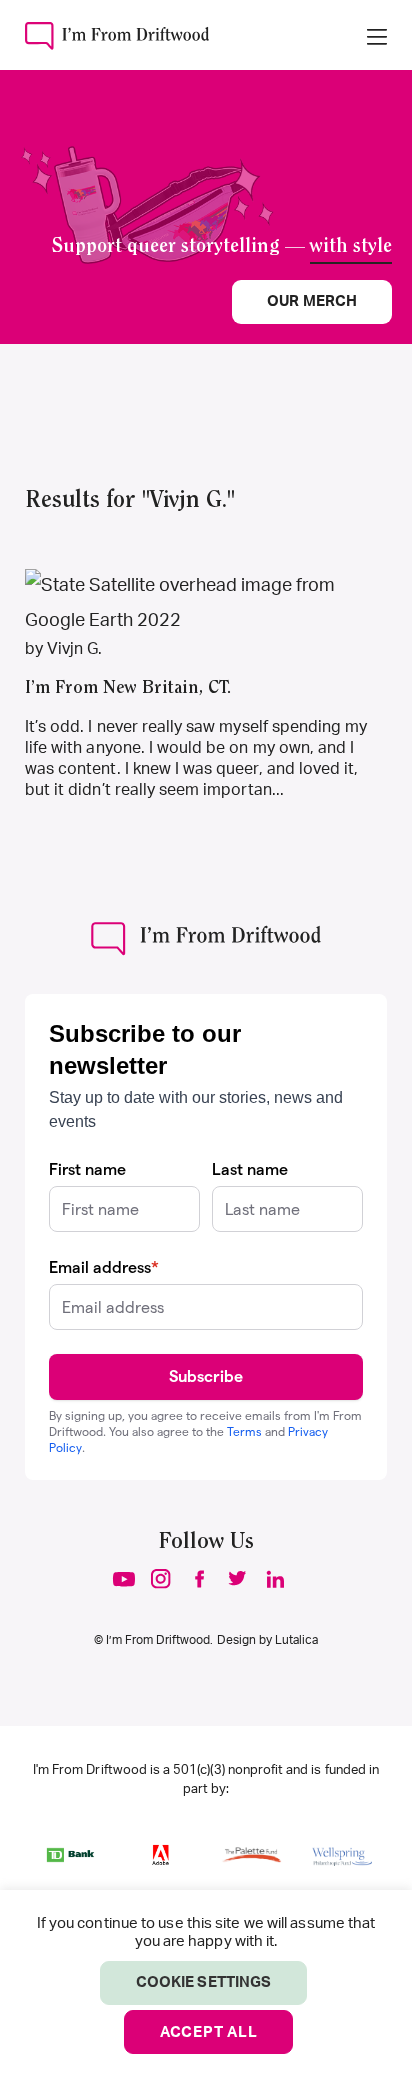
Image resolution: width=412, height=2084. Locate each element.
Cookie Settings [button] (203, 1982)
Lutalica (296, 1640)
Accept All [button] (209, 2032)
